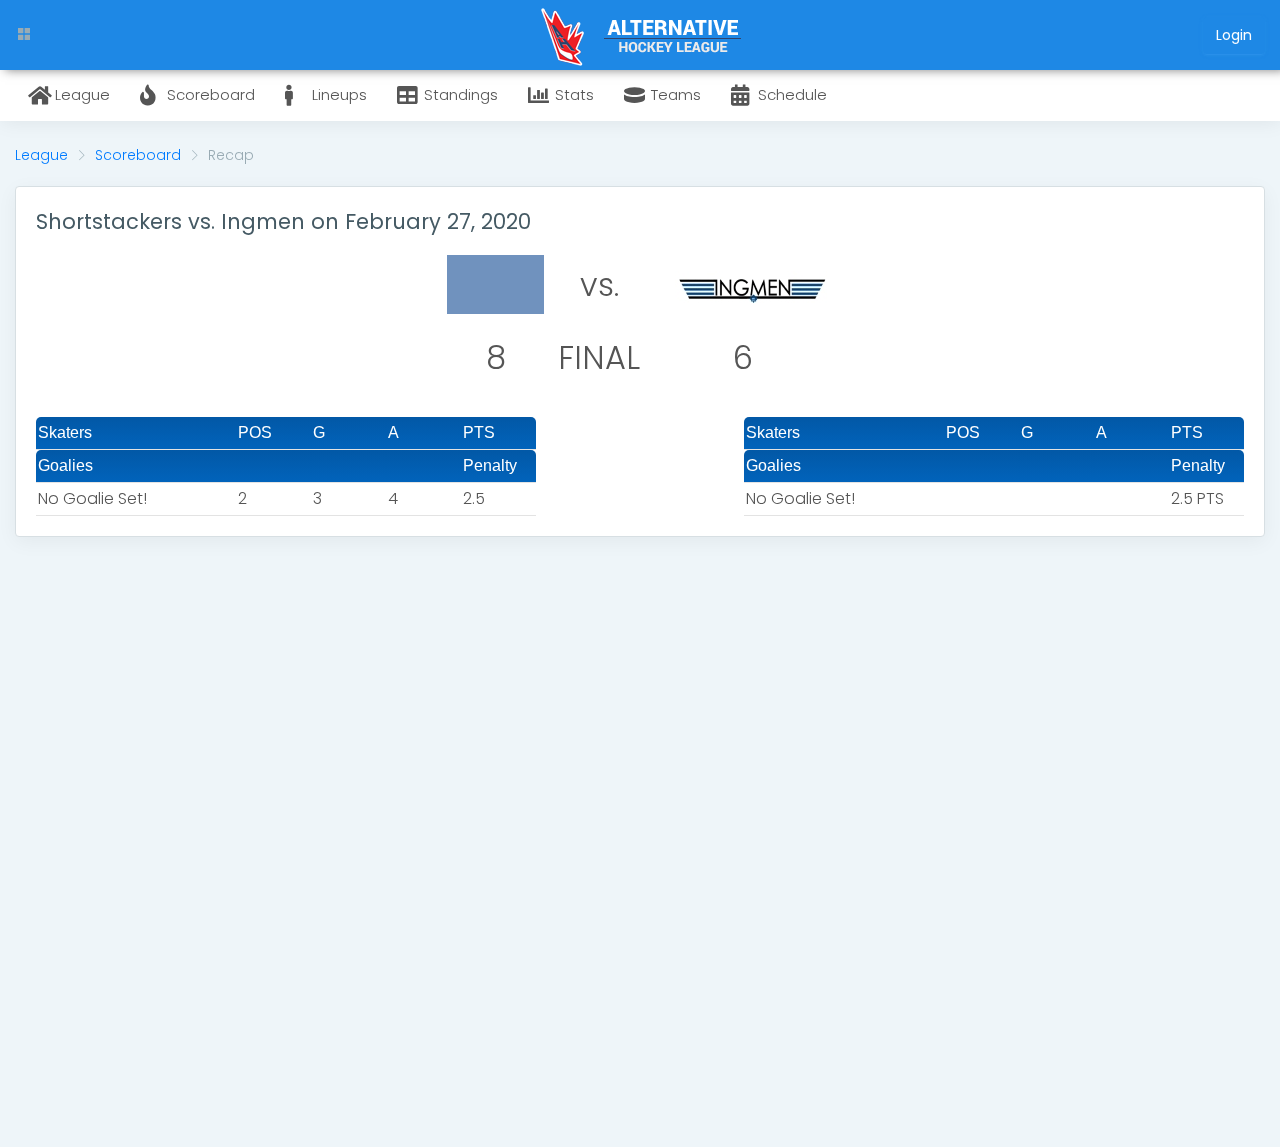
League (41, 155)
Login (1234, 35)
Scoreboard (138, 155)
